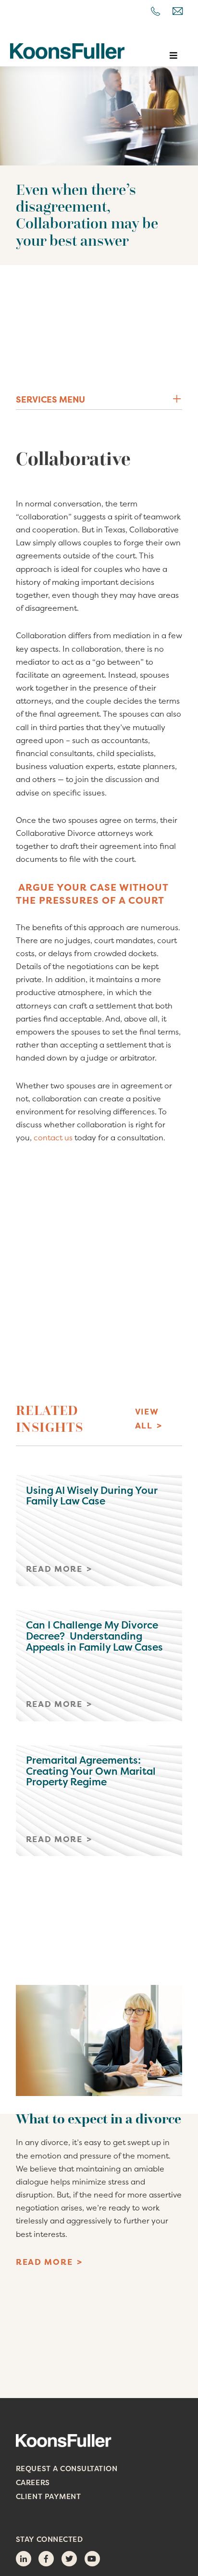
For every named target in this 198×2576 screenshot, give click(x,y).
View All (147, 1418)
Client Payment (48, 2496)
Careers (33, 2482)
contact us (54, 1137)
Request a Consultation (67, 2469)
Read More (44, 2262)
